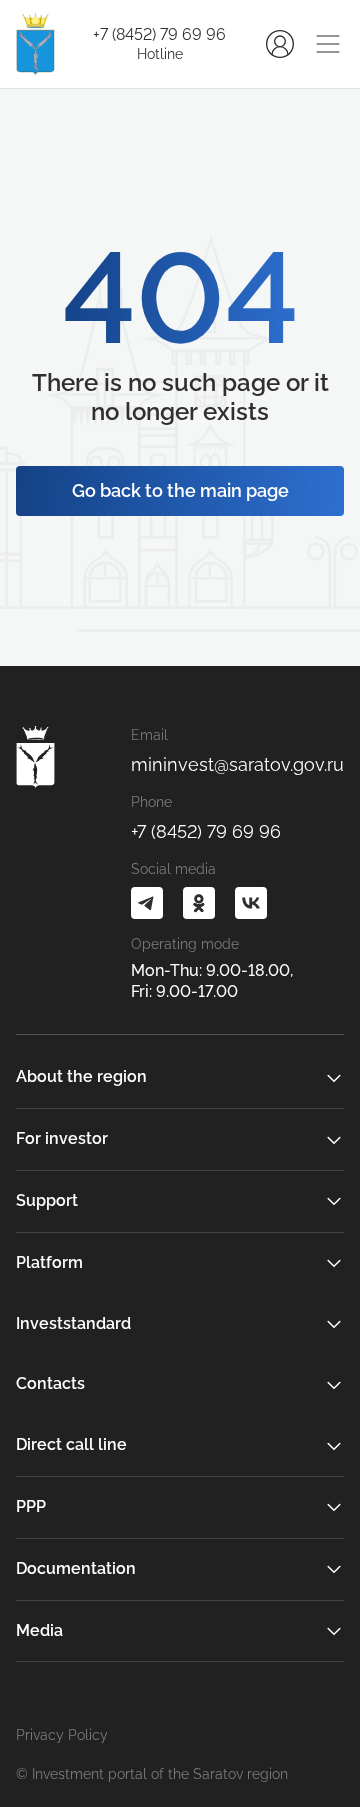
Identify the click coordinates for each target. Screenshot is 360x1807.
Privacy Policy (62, 1735)
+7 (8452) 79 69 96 (159, 34)
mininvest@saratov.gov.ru (237, 764)
